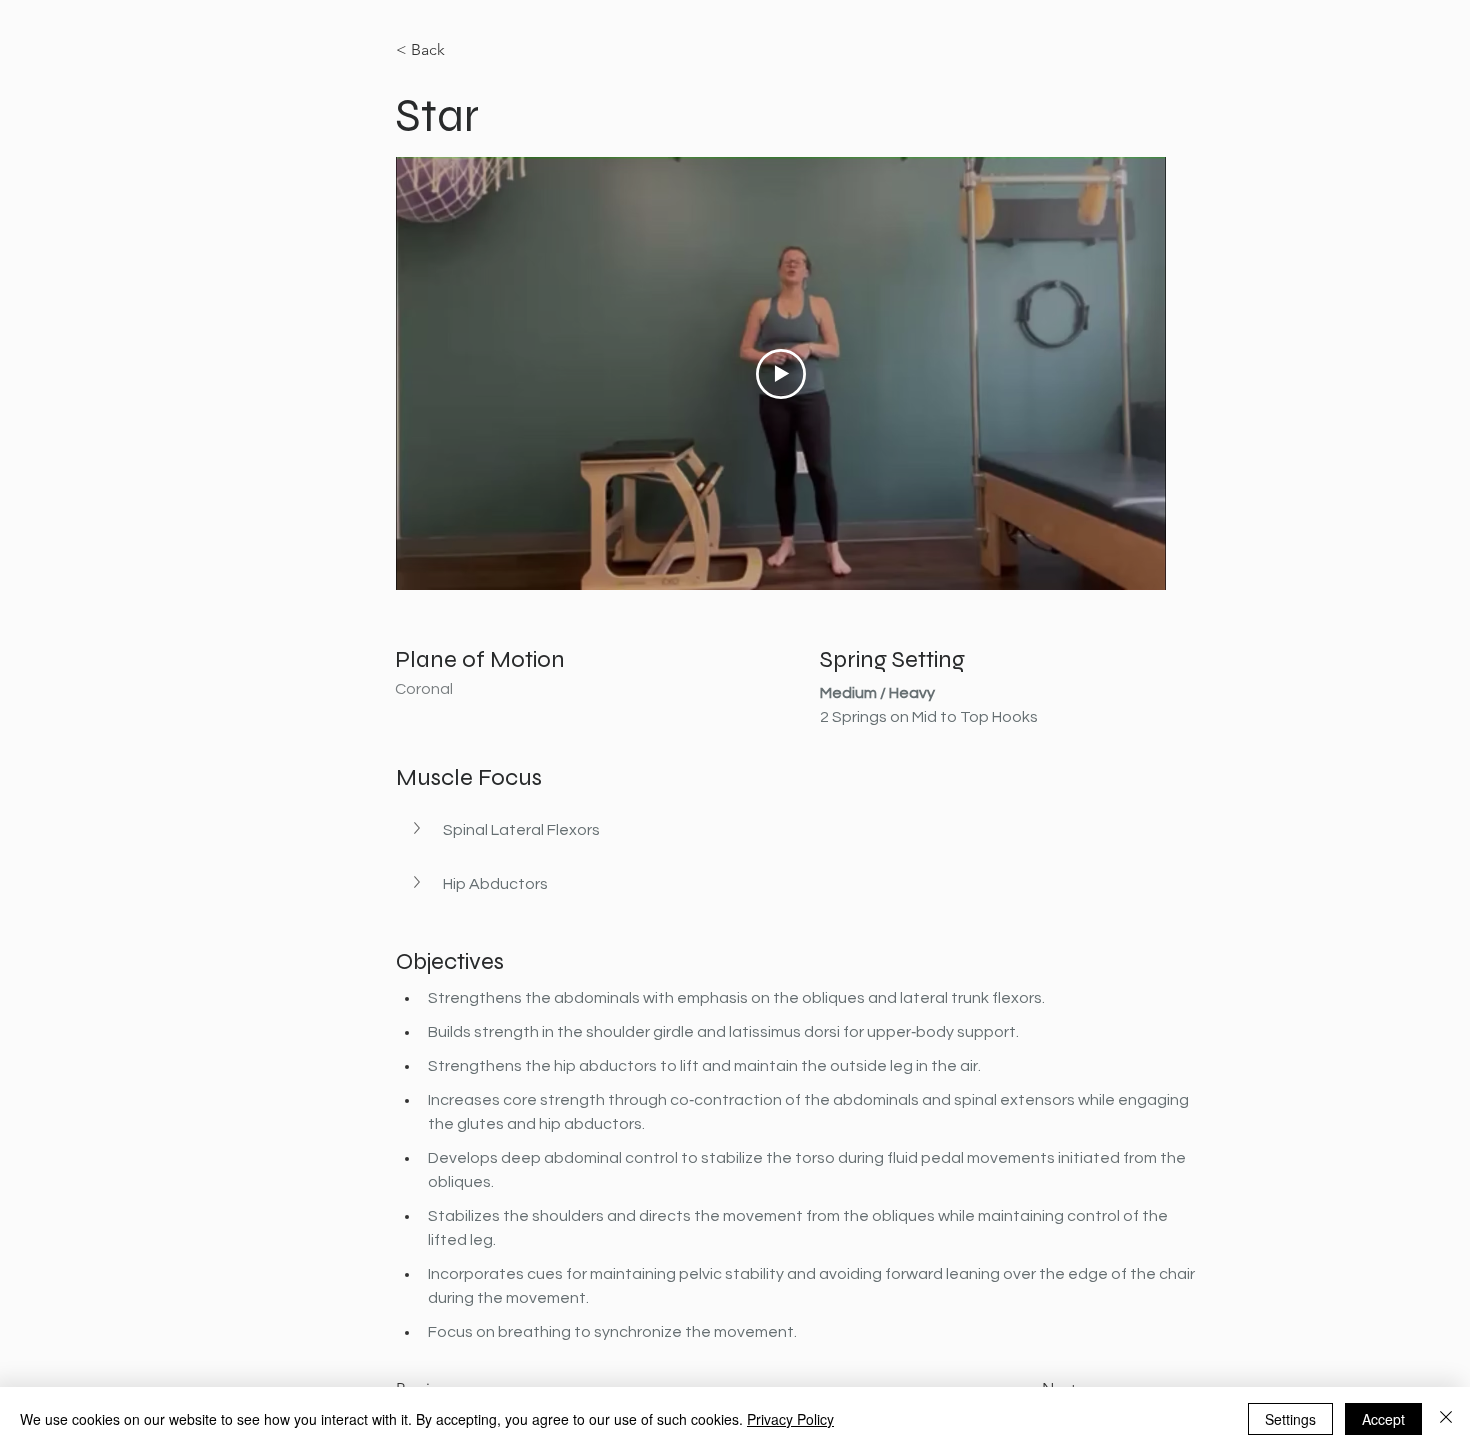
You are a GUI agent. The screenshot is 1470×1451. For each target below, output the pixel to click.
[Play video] (781, 374)
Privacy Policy (790, 1419)
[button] (801, 830)
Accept (1383, 1419)
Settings (1290, 1419)
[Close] (1446, 1419)
